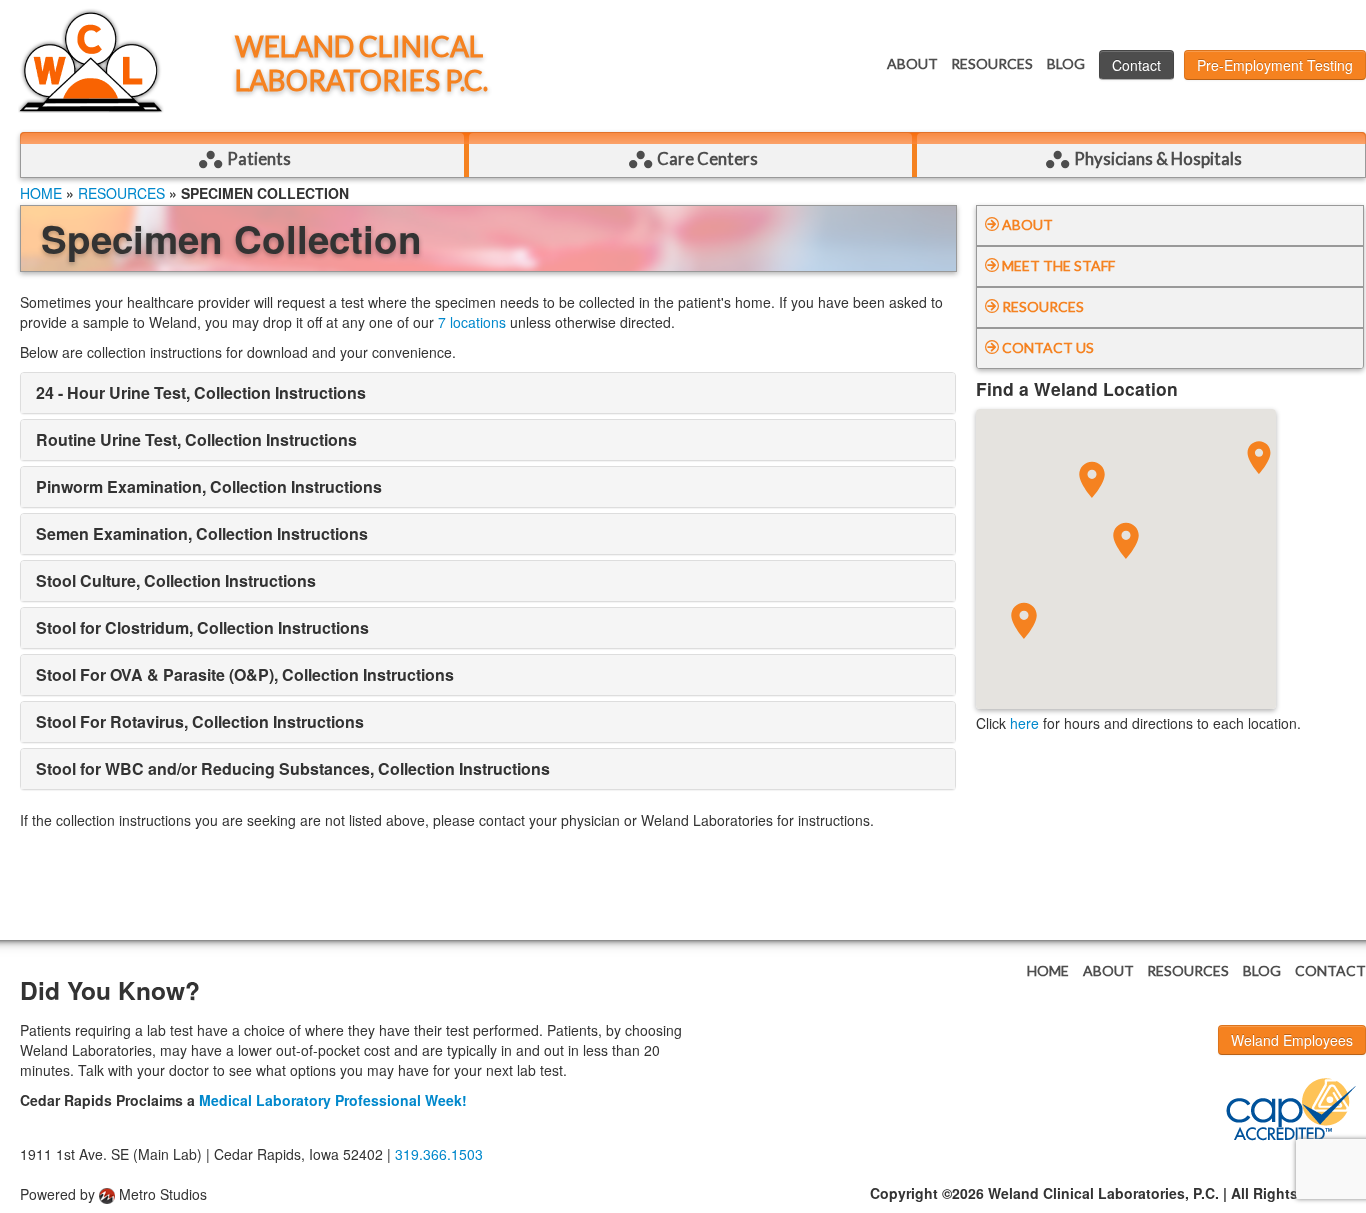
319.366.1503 (439, 1154)
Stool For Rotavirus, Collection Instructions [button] (200, 721)
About (912, 63)
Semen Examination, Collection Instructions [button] (202, 533)
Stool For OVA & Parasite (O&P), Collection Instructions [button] (245, 674)
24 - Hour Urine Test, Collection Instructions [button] (201, 392)
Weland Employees (1292, 1040)
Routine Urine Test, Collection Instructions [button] (196, 439)
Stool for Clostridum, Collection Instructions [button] (202, 627)
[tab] (488, 393)
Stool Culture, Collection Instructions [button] (176, 580)
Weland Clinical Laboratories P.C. (361, 63)
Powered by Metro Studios (113, 1194)
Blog (1066, 63)
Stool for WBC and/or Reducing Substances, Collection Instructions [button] (293, 768)
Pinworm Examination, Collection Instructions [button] (209, 486)
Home (41, 193)
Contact (1136, 65)
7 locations (472, 322)
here (1024, 723)
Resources (992, 63)
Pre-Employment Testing (1275, 65)
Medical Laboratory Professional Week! (333, 1100)
